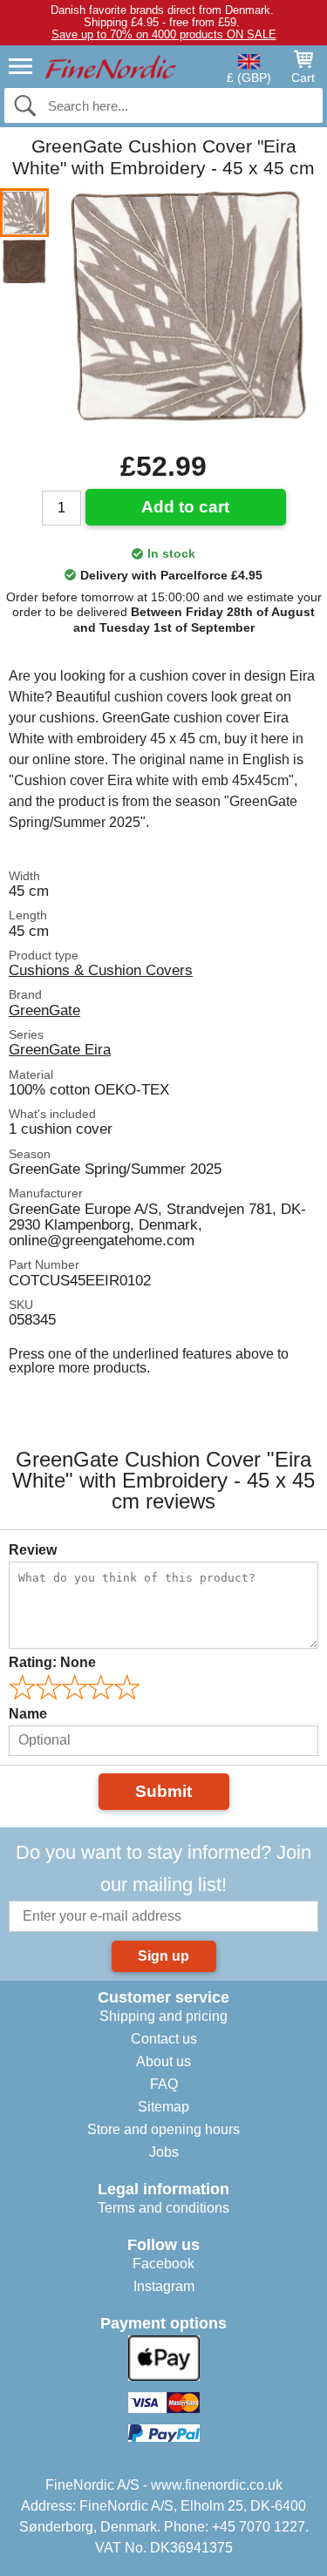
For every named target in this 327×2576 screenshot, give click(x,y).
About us (163, 2061)
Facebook (163, 2264)
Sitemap (163, 2107)
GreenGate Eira (60, 1049)
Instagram (164, 2286)
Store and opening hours (163, 2129)
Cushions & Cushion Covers (101, 970)
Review (33, 1550)
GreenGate (44, 1010)
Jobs (164, 2152)
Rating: (52, 1662)
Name (28, 1714)
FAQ (164, 2084)
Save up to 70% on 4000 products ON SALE (164, 34)
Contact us (164, 2039)
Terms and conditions (163, 2208)
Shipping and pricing (163, 2016)
